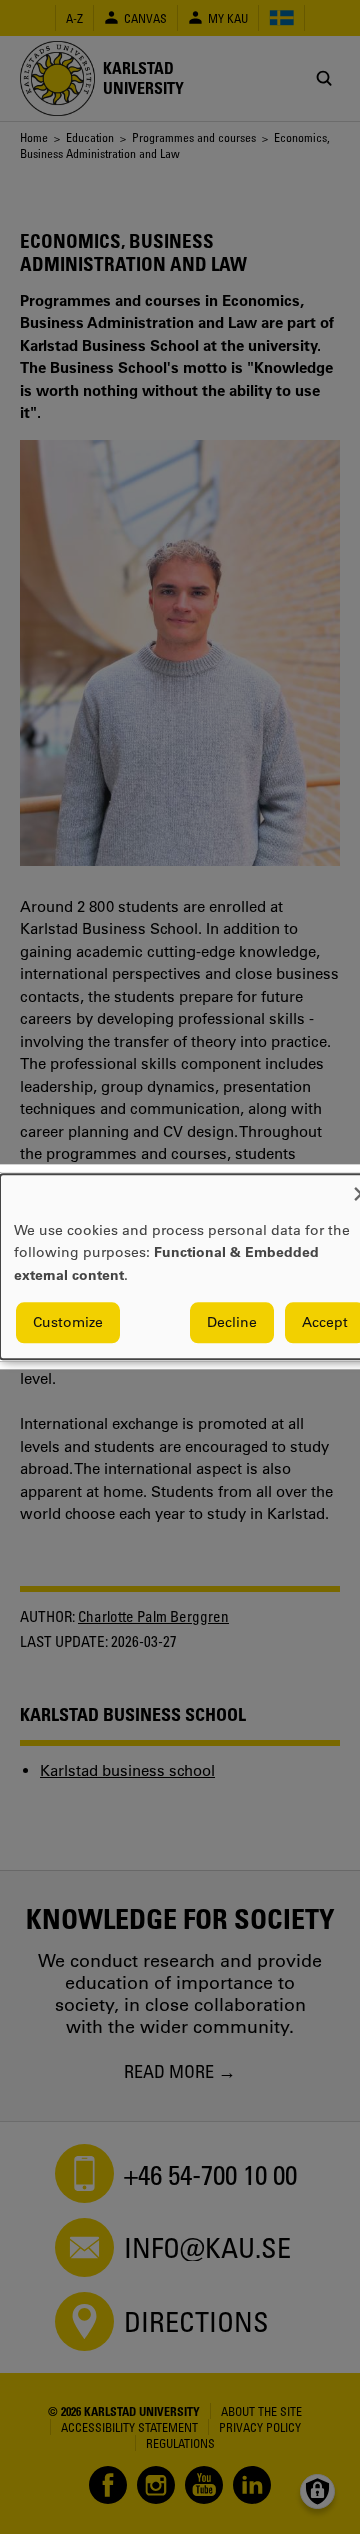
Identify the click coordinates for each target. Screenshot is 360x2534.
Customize (68, 1323)
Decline (232, 1323)
